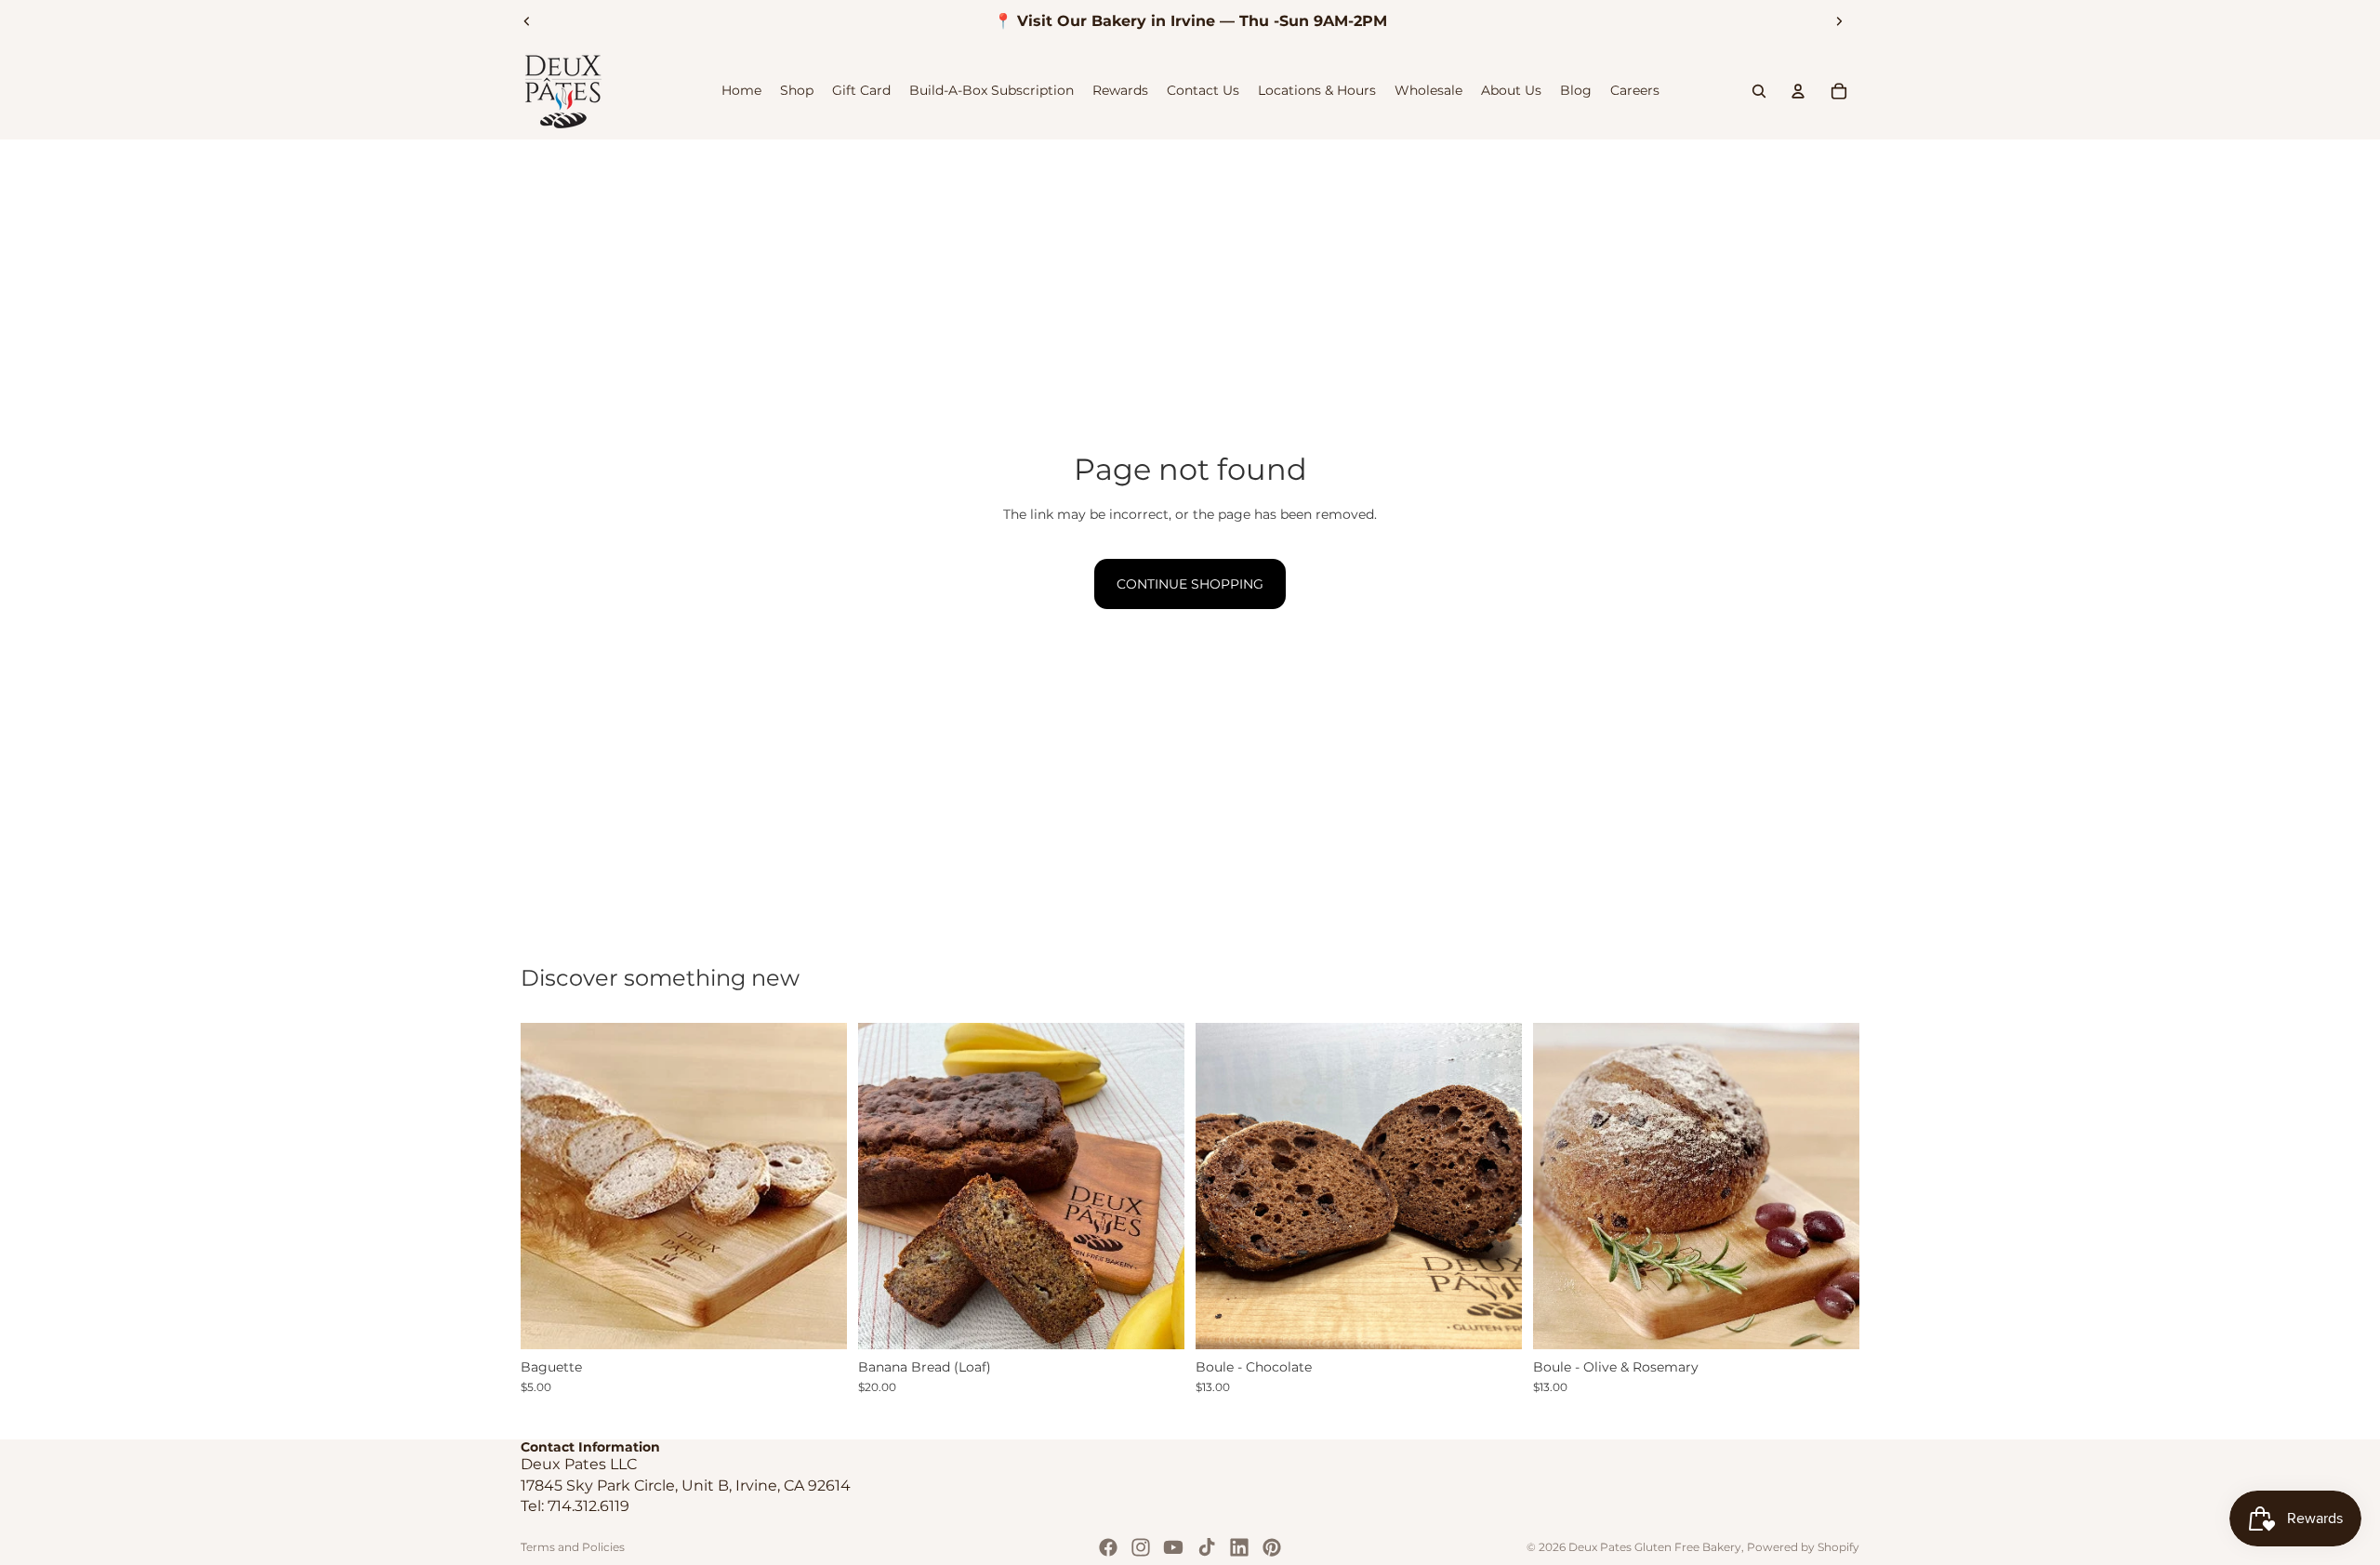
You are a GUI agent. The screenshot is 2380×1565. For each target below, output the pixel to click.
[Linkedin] (1239, 1547)
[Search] (1759, 91)
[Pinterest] (1272, 1547)
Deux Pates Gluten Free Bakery (1655, 1547)
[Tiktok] (1207, 1547)
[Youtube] (1173, 1547)
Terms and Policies (573, 1547)
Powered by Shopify (1803, 1547)
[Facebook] (1108, 1547)
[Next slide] (1839, 21)
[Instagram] (1141, 1547)
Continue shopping (1190, 584)
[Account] (1798, 91)
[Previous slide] (527, 21)
